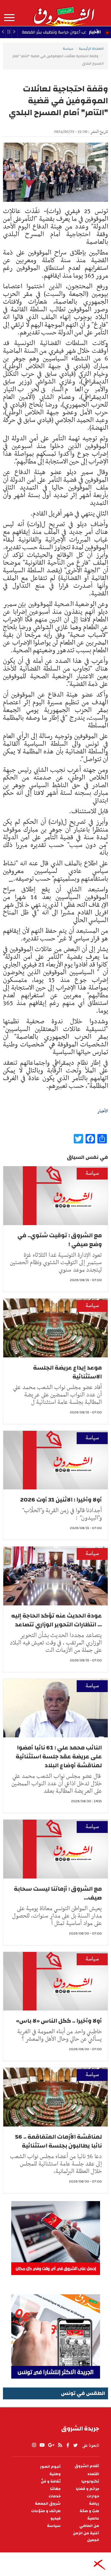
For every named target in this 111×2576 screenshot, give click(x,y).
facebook (68, 2445)
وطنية (55, 2474)
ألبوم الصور (50, 2467)
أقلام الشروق (87, 2466)
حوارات (93, 2496)
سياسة (68, 49)
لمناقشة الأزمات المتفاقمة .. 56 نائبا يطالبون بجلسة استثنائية (58, 2141)
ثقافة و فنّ (51, 2481)
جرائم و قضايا (87, 2489)
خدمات (55, 2496)
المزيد (9, 18)
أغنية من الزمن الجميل (86, 2537)
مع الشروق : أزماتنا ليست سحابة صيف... (58, 1893)
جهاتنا (55, 2489)
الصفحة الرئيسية (91, 49)
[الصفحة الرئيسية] (64, 13)
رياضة (94, 2504)
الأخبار (95, 32)
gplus (51, 2445)
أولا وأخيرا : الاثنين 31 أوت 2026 (61, 1500)
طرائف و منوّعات (46, 2511)
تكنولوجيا (90, 2481)
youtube (42, 2445)
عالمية (93, 2518)
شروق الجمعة (48, 2504)
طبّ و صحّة (89, 2511)
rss (60, 2445)
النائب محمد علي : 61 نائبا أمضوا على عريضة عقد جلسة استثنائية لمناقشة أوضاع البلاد (59, 1756)
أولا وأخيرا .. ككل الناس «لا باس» (59, 2021)
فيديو (55, 2518)
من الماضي (89, 2526)
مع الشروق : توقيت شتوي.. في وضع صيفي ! (60, 1240)
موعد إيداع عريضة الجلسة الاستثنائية (67, 1372)
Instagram (34, 2445)
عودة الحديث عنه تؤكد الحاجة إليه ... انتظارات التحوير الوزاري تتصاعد (57, 1620)
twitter (76, 2445)
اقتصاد (93, 2474)
